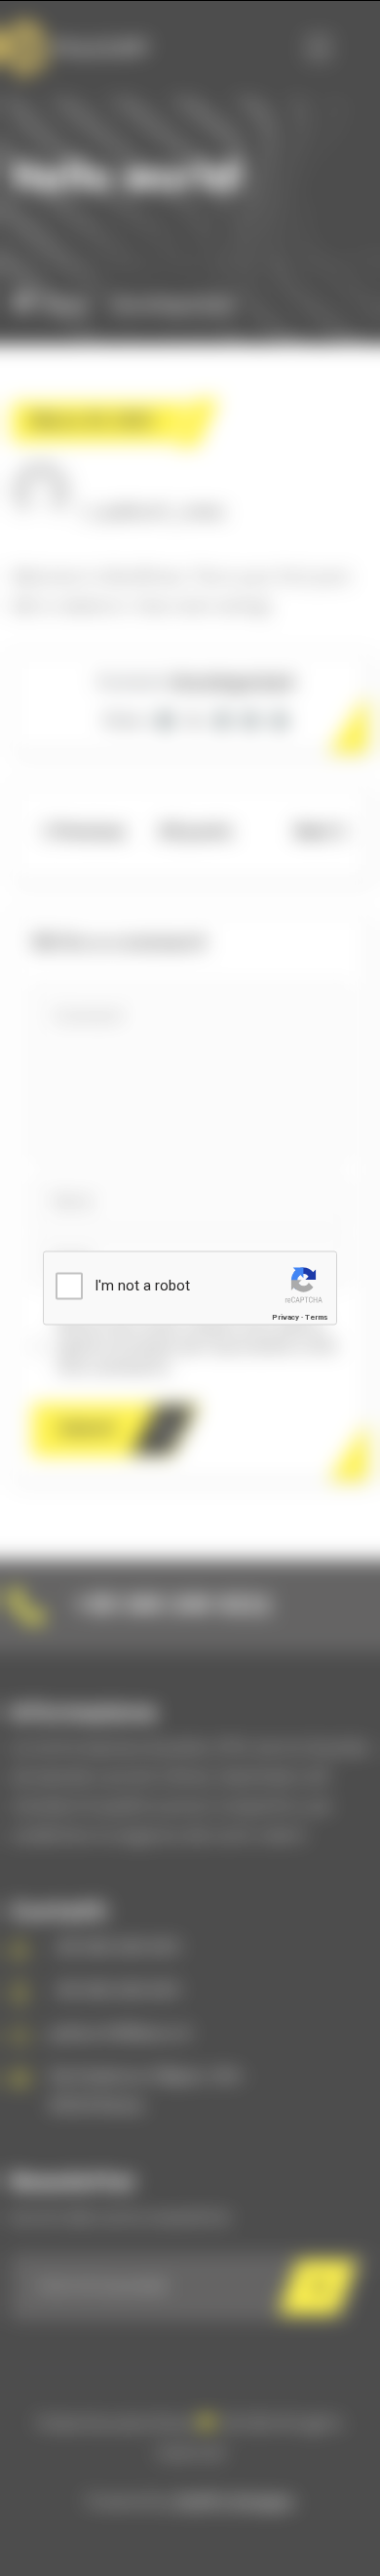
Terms (316, 1317)
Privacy (285, 1317)
